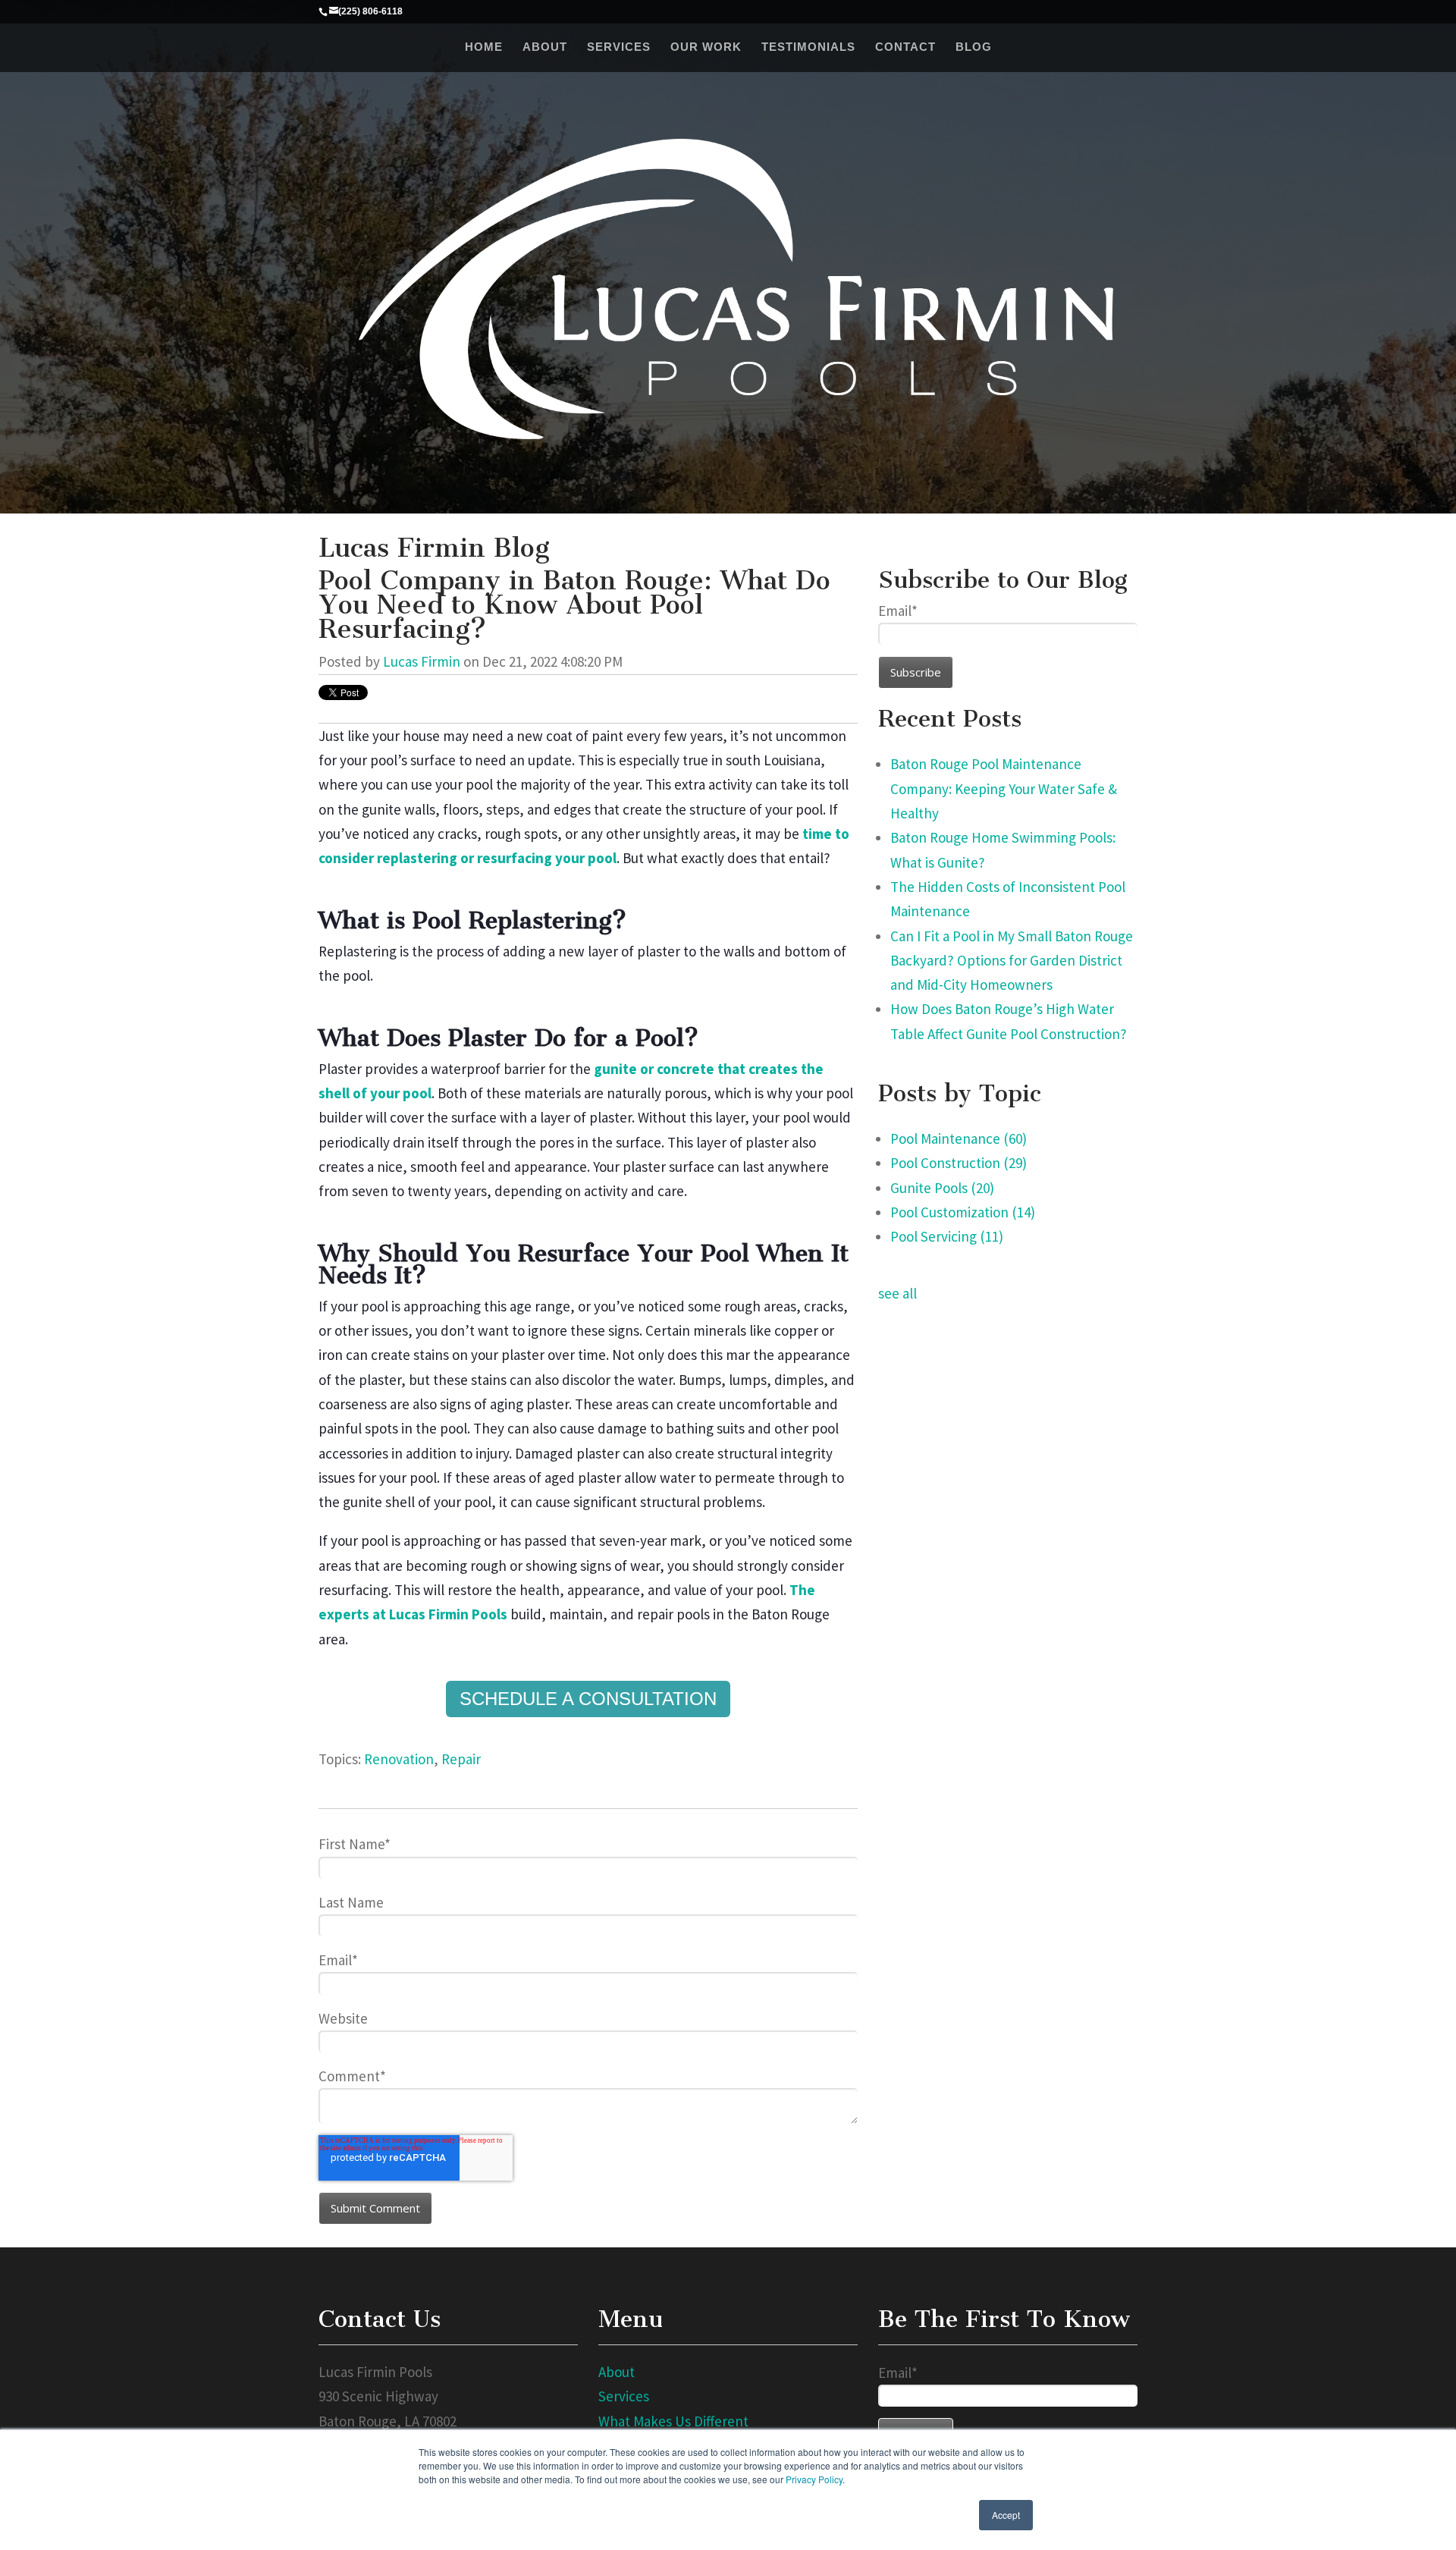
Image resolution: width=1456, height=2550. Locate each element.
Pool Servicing (947, 1236)
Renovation (399, 1759)
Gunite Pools (942, 1188)
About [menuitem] (545, 47)
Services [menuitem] (619, 47)
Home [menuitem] (484, 47)
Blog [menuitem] (974, 47)
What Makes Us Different (673, 2421)
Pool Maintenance (959, 1138)
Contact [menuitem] (905, 47)
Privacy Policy (814, 2479)
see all (897, 1293)
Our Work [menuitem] (706, 47)
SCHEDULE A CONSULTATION (588, 1699)
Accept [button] (1006, 2515)
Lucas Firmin (422, 661)
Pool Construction (959, 1163)
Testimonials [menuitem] (808, 47)
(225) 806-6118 (370, 11)
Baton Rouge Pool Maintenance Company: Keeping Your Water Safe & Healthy (1004, 788)
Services (624, 2396)
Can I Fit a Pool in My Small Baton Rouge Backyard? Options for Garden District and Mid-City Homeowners (1012, 961)
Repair (461, 1759)
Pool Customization (963, 1212)
